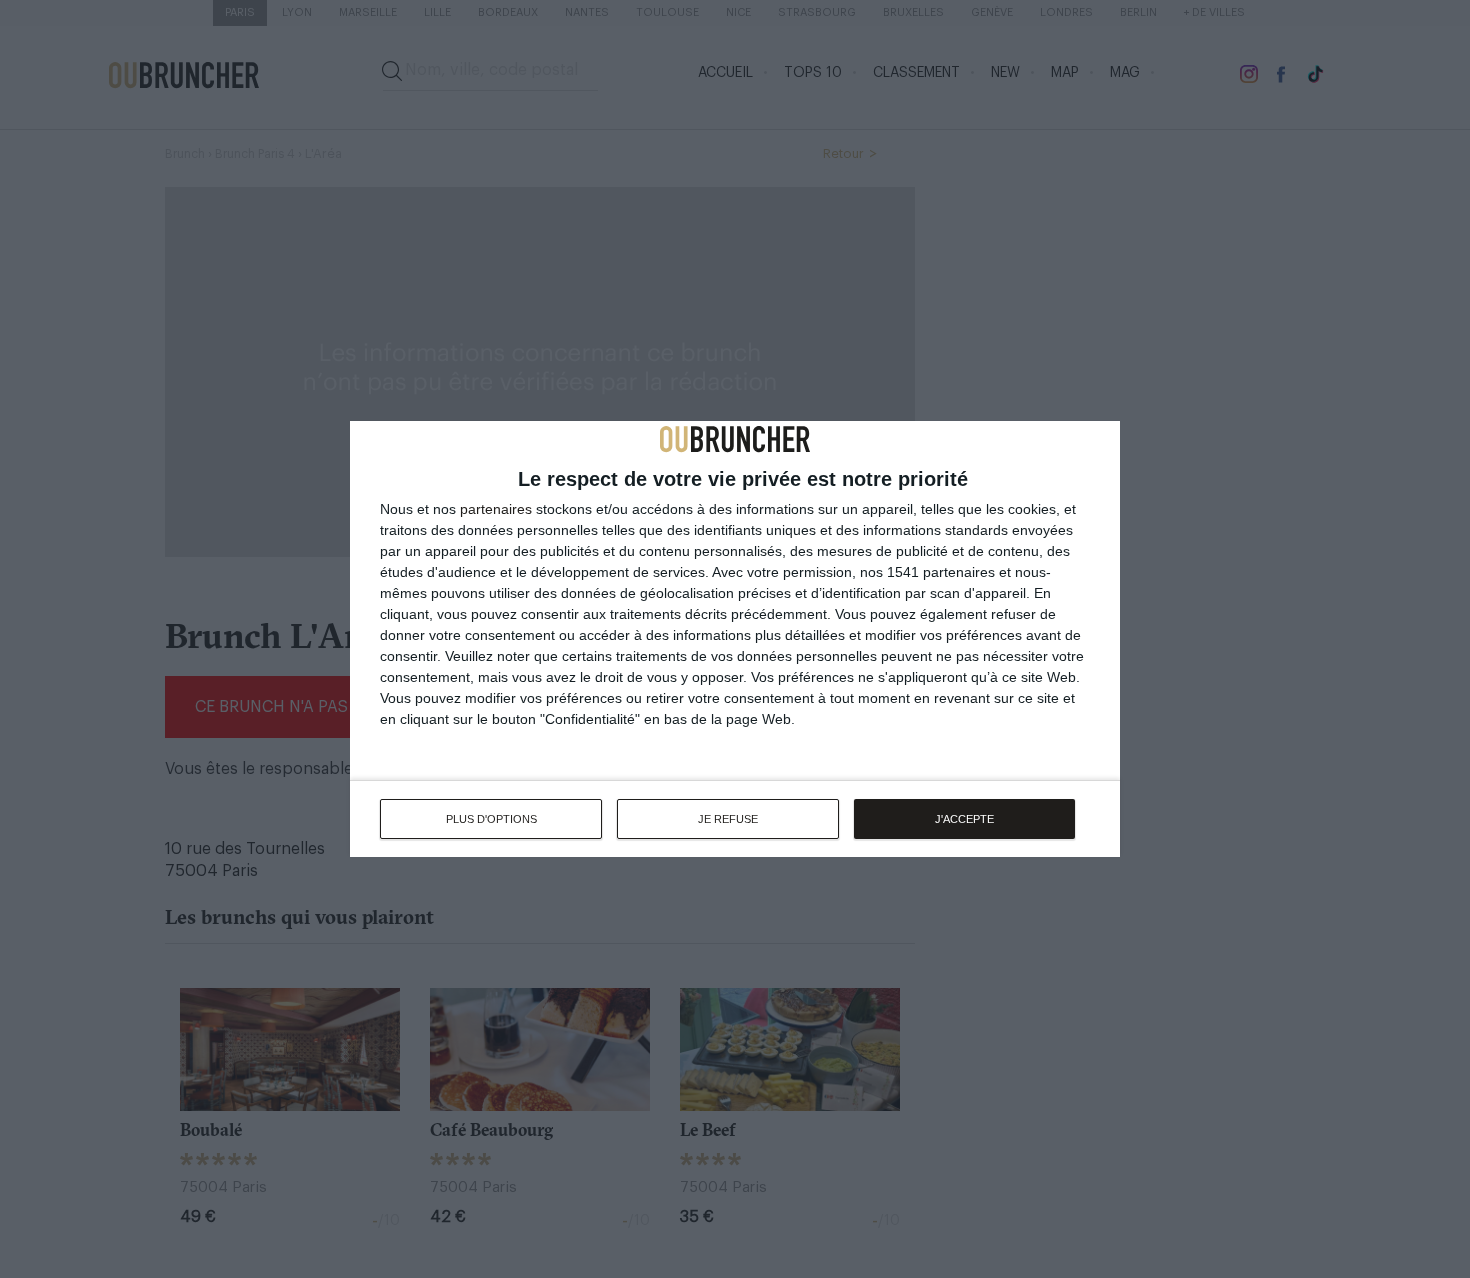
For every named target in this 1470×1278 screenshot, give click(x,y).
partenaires (496, 509)
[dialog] (735, 639)
